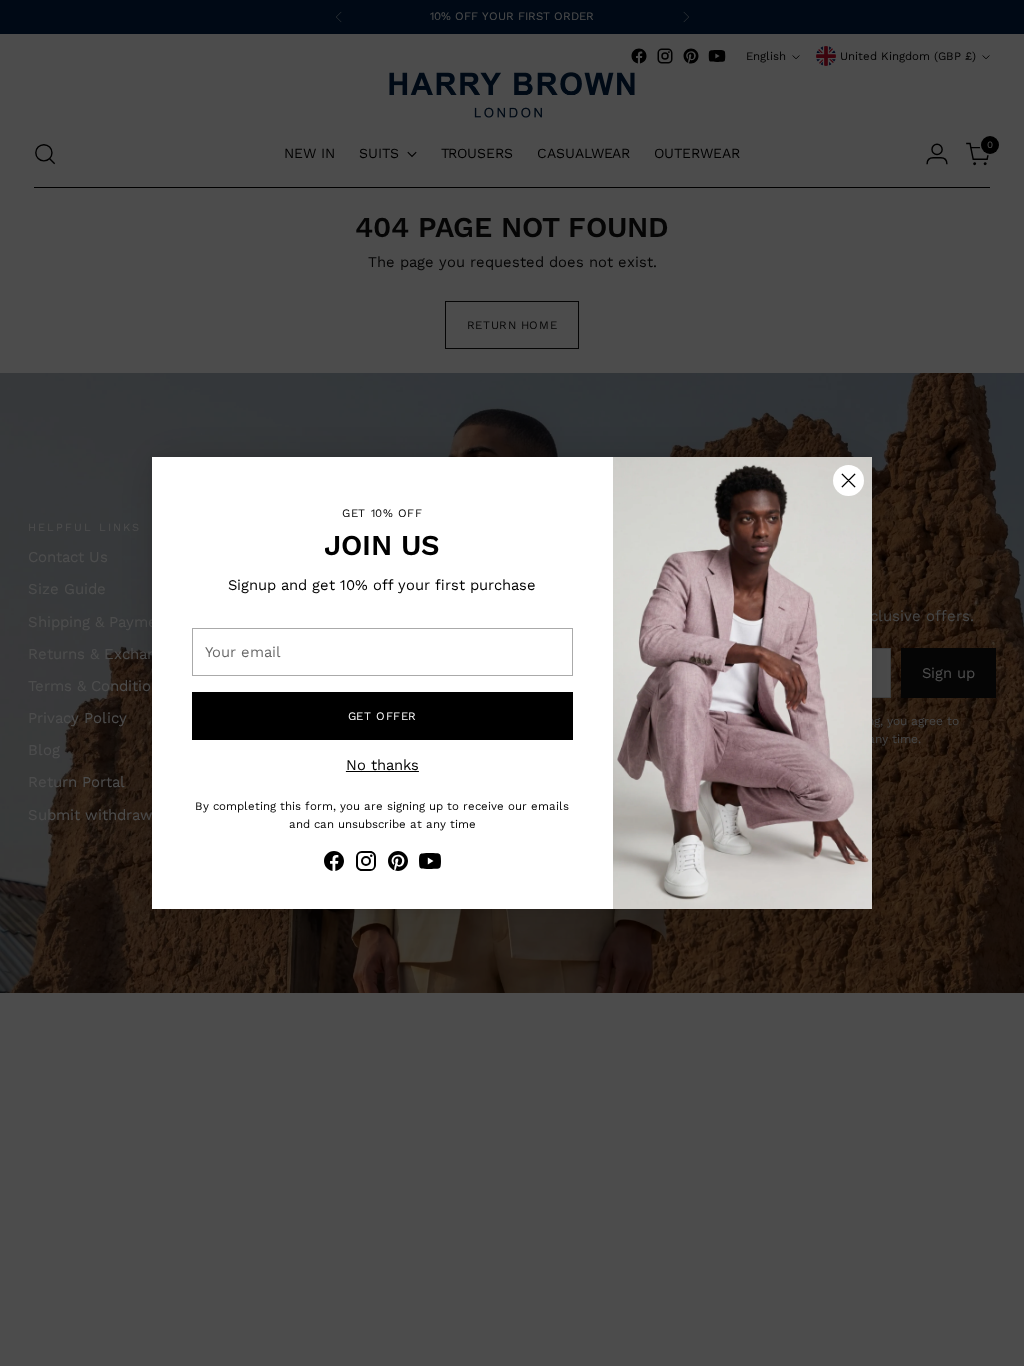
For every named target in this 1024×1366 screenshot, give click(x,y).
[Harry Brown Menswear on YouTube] (430, 864)
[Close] (848, 480)
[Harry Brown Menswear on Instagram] (366, 864)
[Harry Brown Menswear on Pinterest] (398, 864)
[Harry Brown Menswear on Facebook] (334, 864)
